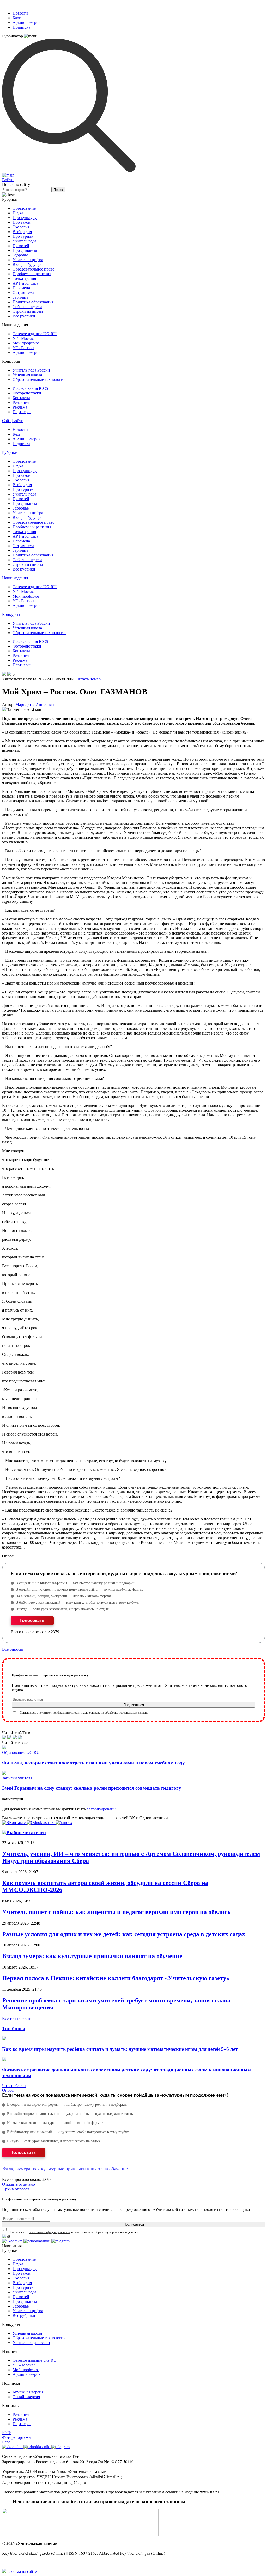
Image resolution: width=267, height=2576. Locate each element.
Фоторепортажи (27, 393)
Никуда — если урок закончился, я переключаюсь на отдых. (63, 1609)
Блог (17, 18)
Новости (20, 13)
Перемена (21, 288)
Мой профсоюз (26, 343)
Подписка (21, 27)
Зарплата (20, 297)
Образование (24, 208)
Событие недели (27, 307)
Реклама (20, 407)
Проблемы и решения (32, 274)
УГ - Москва (24, 338)
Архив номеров (26, 23)
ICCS (7, 2433)
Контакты (21, 398)
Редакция (21, 402)
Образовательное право (34, 269)
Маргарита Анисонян (35, 704)
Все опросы (13, 1649)
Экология (21, 227)
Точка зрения (24, 278)
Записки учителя (17, 1778)
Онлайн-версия (26, 2397)
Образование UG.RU (21, 1753)
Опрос (8, 2090)
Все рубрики (24, 316)
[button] (14, 1823)
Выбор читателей (26, 1832)
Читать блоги (14, 2086)
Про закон (22, 222)
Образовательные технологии (39, 380)
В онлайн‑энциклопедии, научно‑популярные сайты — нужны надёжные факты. (79, 1590)
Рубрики (10, 452)
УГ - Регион (23, 348)
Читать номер (89, 679)
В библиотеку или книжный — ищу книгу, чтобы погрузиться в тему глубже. (77, 1603)
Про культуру (25, 218)
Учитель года (24, 241)
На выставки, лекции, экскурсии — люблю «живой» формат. (64, 1596)
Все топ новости (17, 2018)
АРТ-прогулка (25, 283)
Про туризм (23, 236)
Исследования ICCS (30, 388)
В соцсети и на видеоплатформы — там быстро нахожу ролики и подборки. (76, 1583)
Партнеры (22, 412)
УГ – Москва (24, 2365)
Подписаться (134, 1705)
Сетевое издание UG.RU (35, 334)
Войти (8, 180)
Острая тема (23, 293)
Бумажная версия (28, 2392)
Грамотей (21, 246)
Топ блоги (14, 2029)
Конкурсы (11, 614)
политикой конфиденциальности (59, 1713)
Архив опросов (16, 2189)
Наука (18, 213)
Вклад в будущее (27, 264)
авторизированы (102, 1809)
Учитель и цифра (28, 260)
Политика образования (33, 302)
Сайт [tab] (7, 421)
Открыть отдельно (19, 2184)
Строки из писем (28, 311)
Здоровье (21, 255)
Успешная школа (27, 375)
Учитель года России (31, 370)
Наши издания (15, 578)
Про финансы (25, 250)
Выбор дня (22, 232)
